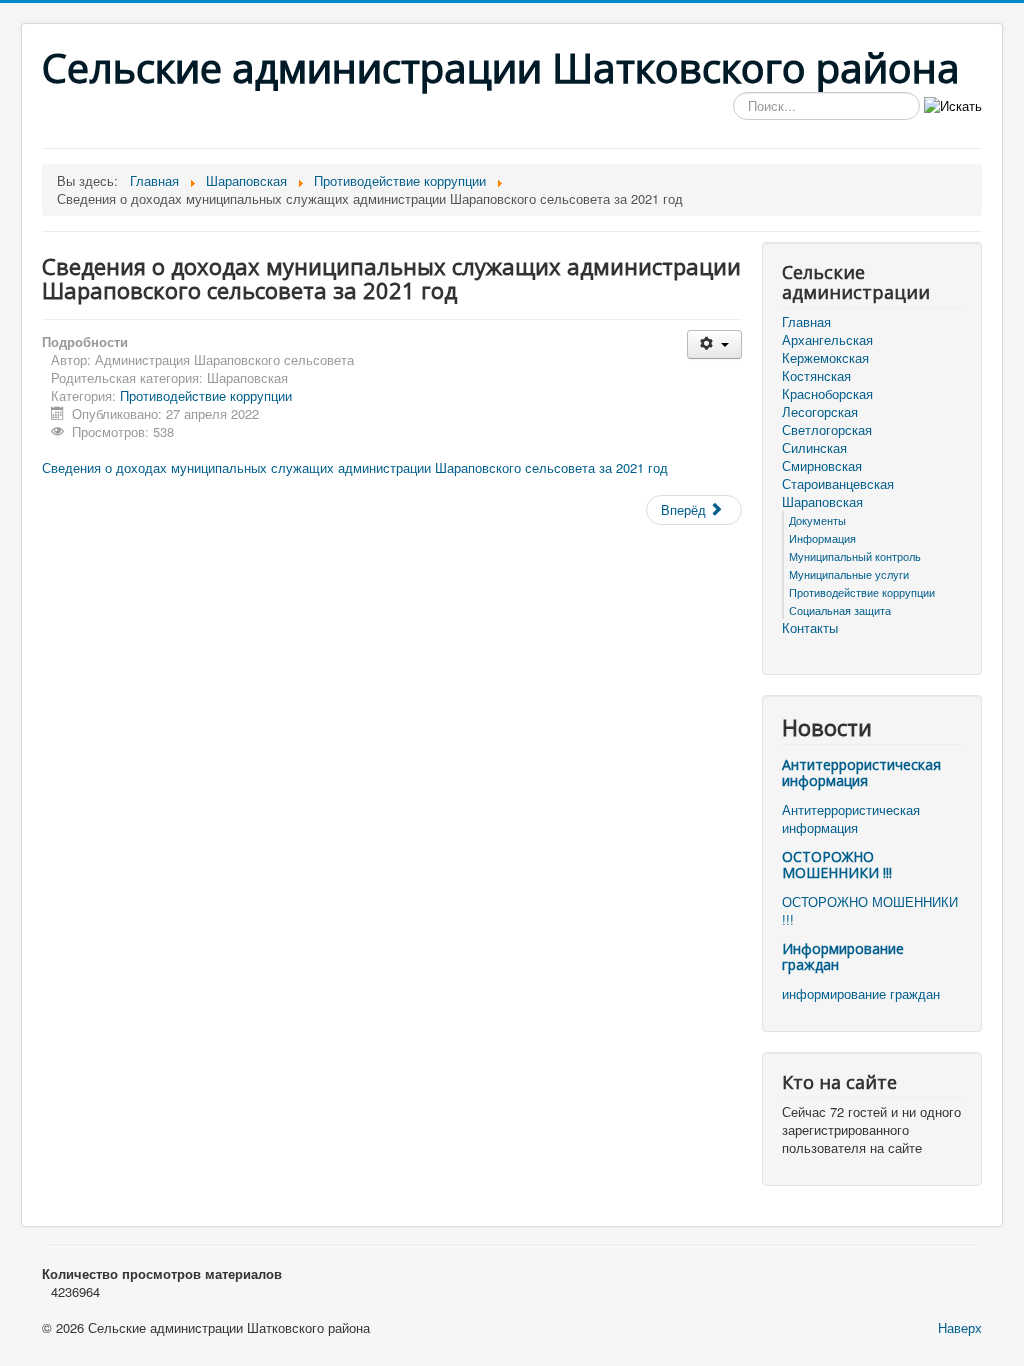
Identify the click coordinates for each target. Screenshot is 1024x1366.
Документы (817, 520)
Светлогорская (827, 430)
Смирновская (822, 466)
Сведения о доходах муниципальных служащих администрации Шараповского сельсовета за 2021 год (355, 467)
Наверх (960, 1327)
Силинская (814, 448)
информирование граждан (861, 993)
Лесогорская (820, 412)
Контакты (810, 628)
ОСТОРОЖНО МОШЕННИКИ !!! (837, 864)
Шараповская (822, 502)
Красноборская (827, 394)
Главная (806, 322)
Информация (822, 538)
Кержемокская (825, 358)
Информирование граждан (843, 956)
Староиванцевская (838, 484)
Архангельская (827, 340)
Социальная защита (840, 610)
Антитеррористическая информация (861, 772)
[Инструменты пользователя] (714, 344)
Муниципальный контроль (855, 556)
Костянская (816, 376)
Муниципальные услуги (849, 574)
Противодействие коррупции (206, 395)
